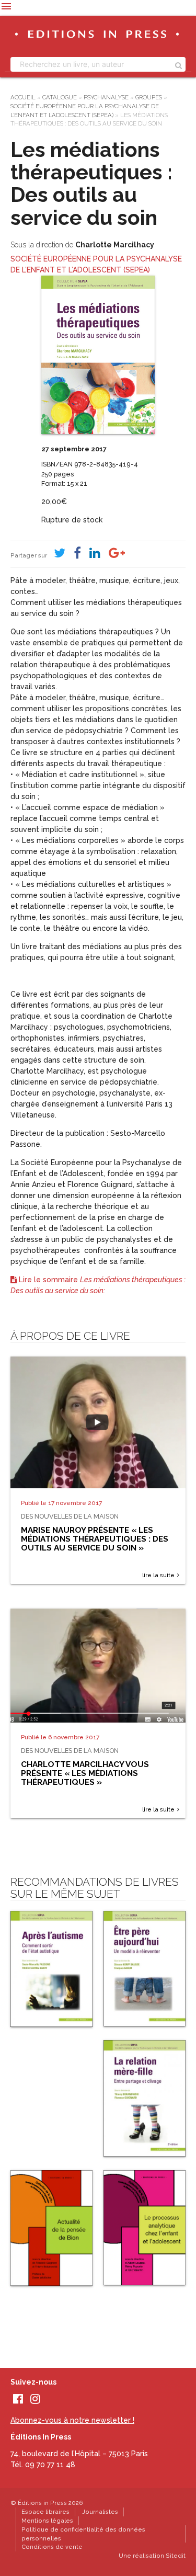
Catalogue (60, 97)
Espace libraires (45, 2512)
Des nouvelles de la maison (70, 1516)
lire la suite (158, 1575)
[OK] (178, 64)
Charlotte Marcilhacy (115, 245)
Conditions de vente (52, 2547)
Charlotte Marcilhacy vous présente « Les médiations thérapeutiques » (85, 1773)
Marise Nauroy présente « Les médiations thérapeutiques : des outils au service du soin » (95, 1539)
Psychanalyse (106, 97)
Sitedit (176, 2556)
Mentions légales (47, 2521)
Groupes (149, 97)
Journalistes (100, 2512)
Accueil (23, 97)
